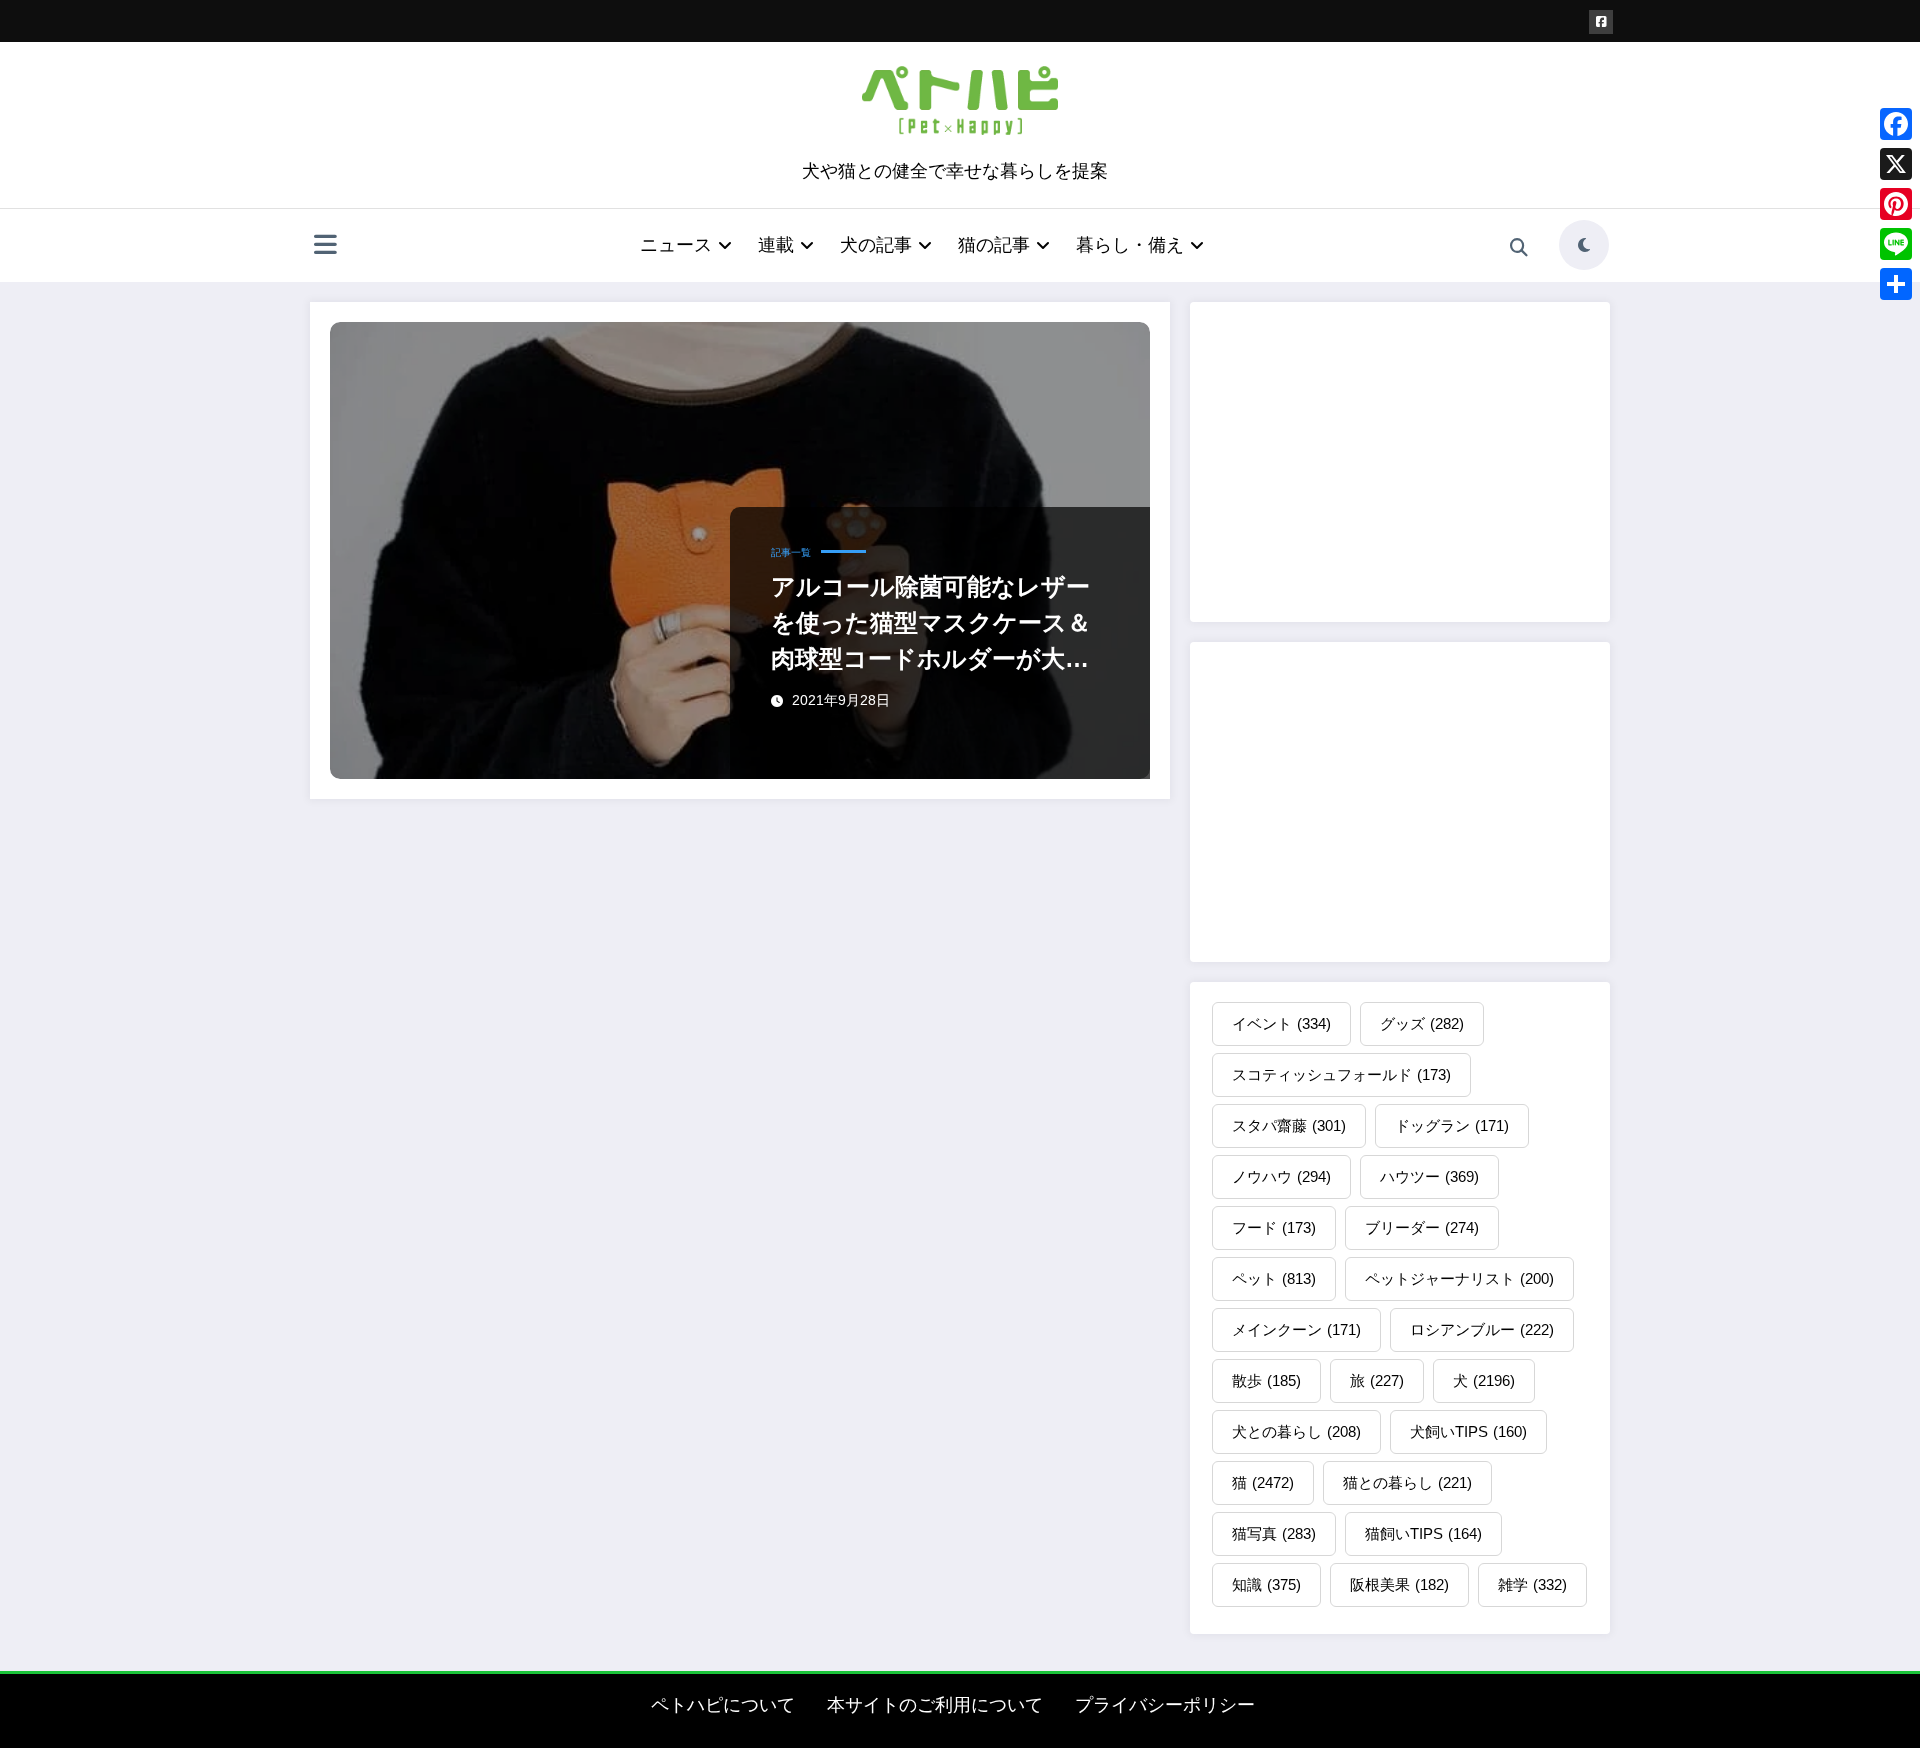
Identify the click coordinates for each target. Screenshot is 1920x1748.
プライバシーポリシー (1165, 1705)
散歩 (1266, 1380)
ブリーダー (1422, 1227)
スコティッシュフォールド (1341, 1074)
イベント (1281, 1023)
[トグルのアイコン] (325, 247)
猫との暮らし (1407, 1482)
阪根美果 (1399, 1584)
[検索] (1519, 248)
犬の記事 (876, 245)
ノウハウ (1281, 1176)
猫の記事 (994, 245)
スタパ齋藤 (1289, 1125)
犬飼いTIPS (1468, 1431)
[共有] (1896, 284)
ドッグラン (1452, 1125)
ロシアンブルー (1482, 1329)
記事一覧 (791, 552)
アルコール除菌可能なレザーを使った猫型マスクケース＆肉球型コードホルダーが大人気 (931, 625)
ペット (1274, 1278)
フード (1274, 1227)
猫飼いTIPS (1423, 1533)
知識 (1266, 1584)
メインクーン (1296, 1329)
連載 (776, 245)
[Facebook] (1896, 124)
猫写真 (1274, 1533)
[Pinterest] (1896, 204)
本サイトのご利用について (935, 1705)
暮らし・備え (1130, 245)
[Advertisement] (1400, 462)
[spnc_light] (1584, 245)
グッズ (1422, 1023)
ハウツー (1429, 1176)
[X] (1896, 164)
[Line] (1896, 244)
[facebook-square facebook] (1601, 22)
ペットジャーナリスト (1459, 1278)
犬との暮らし (1296, 1431)
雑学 (1532, 1584)
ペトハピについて (723, 1705)
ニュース (676, 245)
